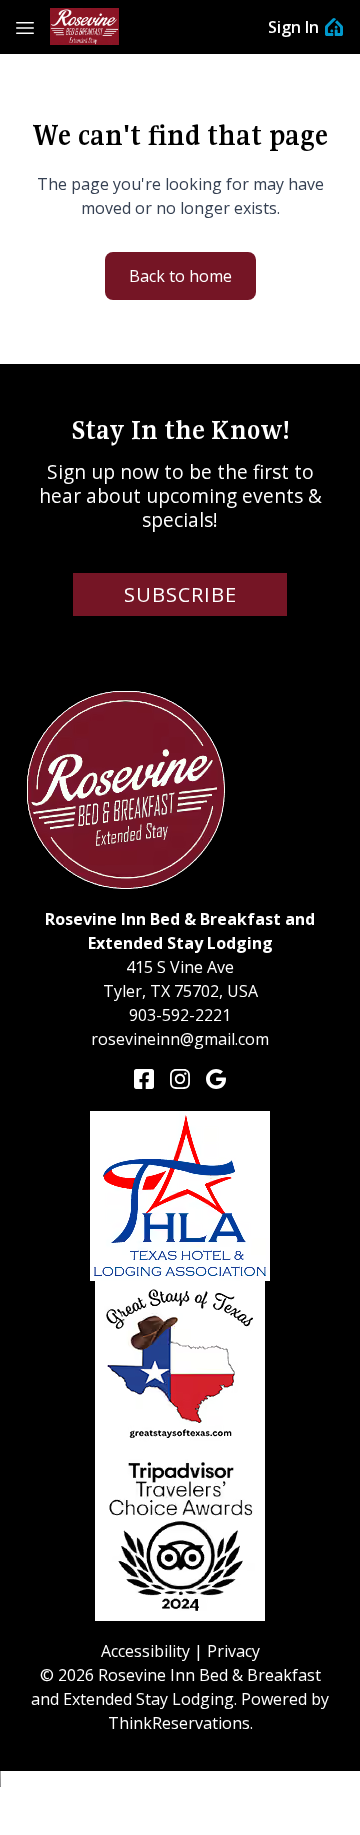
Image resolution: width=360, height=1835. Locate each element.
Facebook (144, 1079)
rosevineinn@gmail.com (180, 1039)
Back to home (180, 276)
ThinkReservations (179, 1723)
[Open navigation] (25, 27)
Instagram (180, 1079)
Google (216, 1079)
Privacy (233, 1651)
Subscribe (180, 594)
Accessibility (145, 1651)
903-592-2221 (180, 1015)
